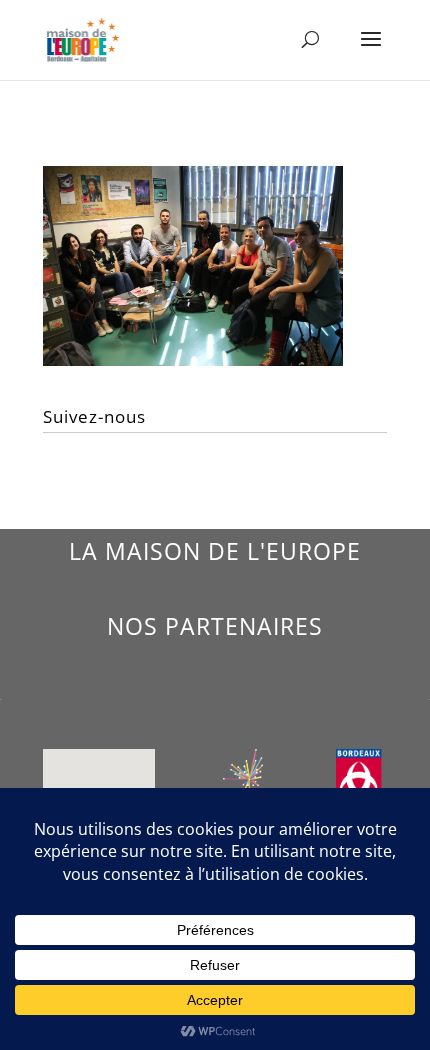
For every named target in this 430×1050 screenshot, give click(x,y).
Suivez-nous (94, 416)
